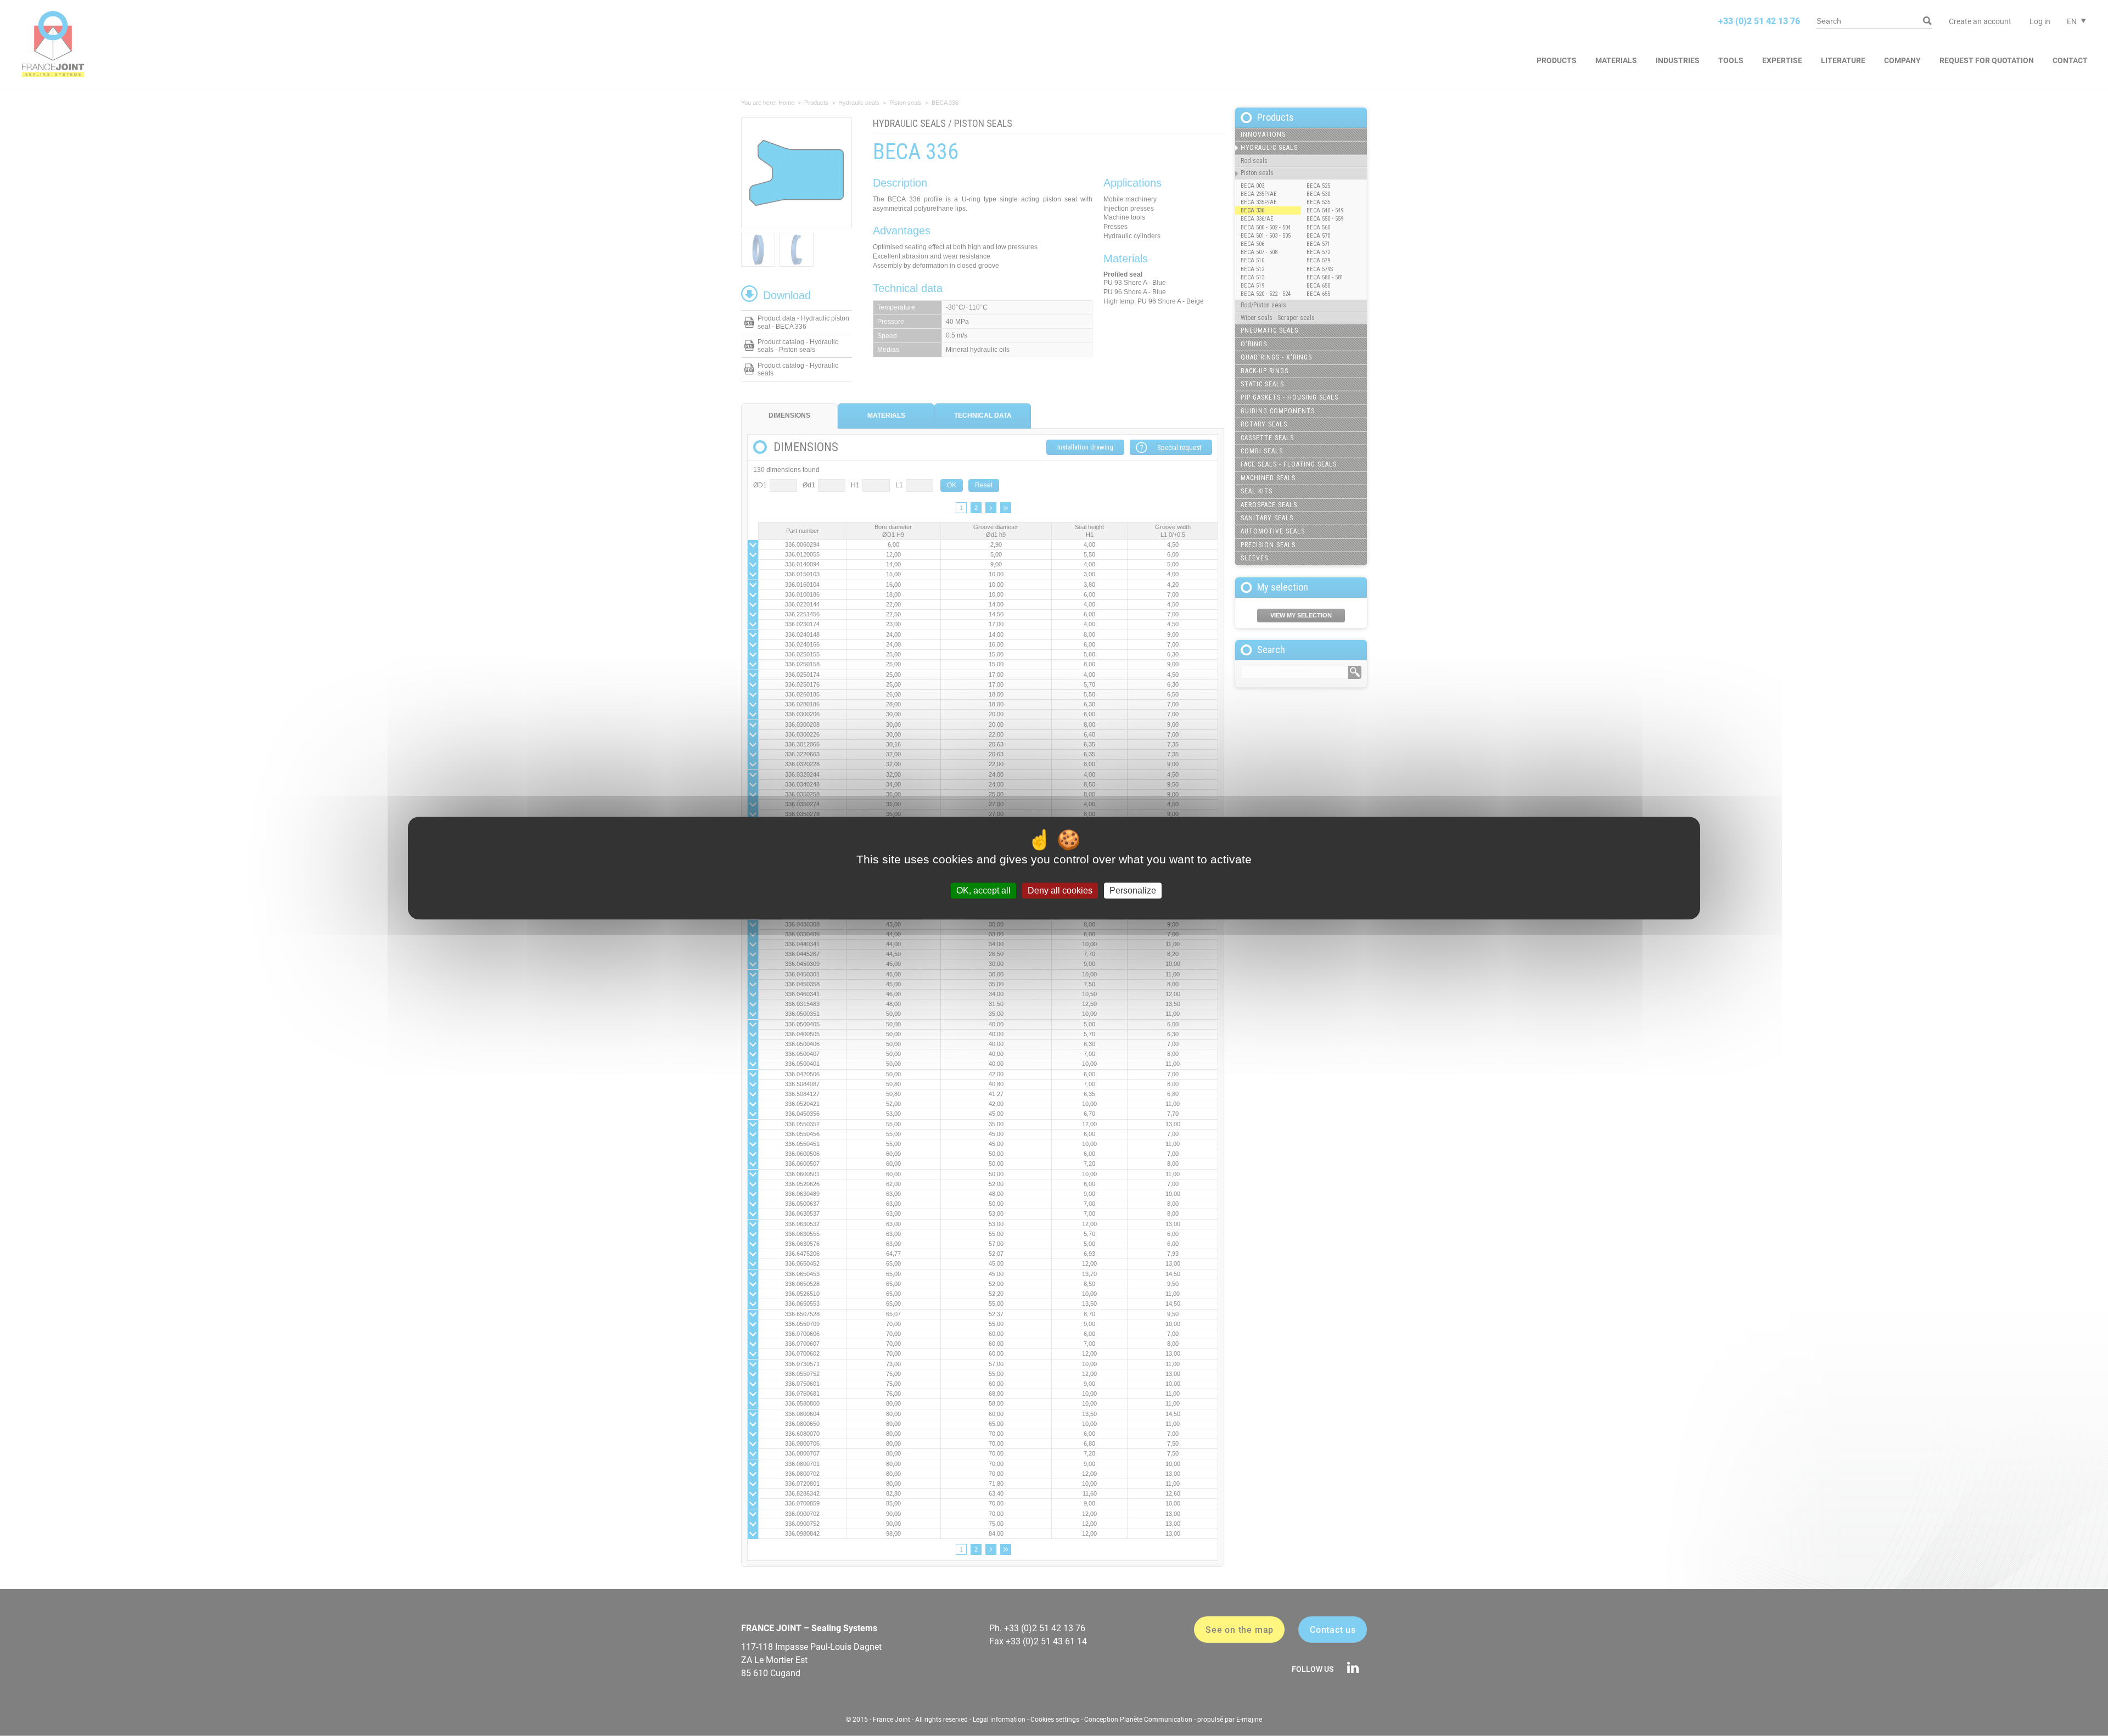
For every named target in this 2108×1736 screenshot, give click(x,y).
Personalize (1133, 891)
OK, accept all (983, 891)
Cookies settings (1055, 1720)
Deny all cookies (1060, 891)
